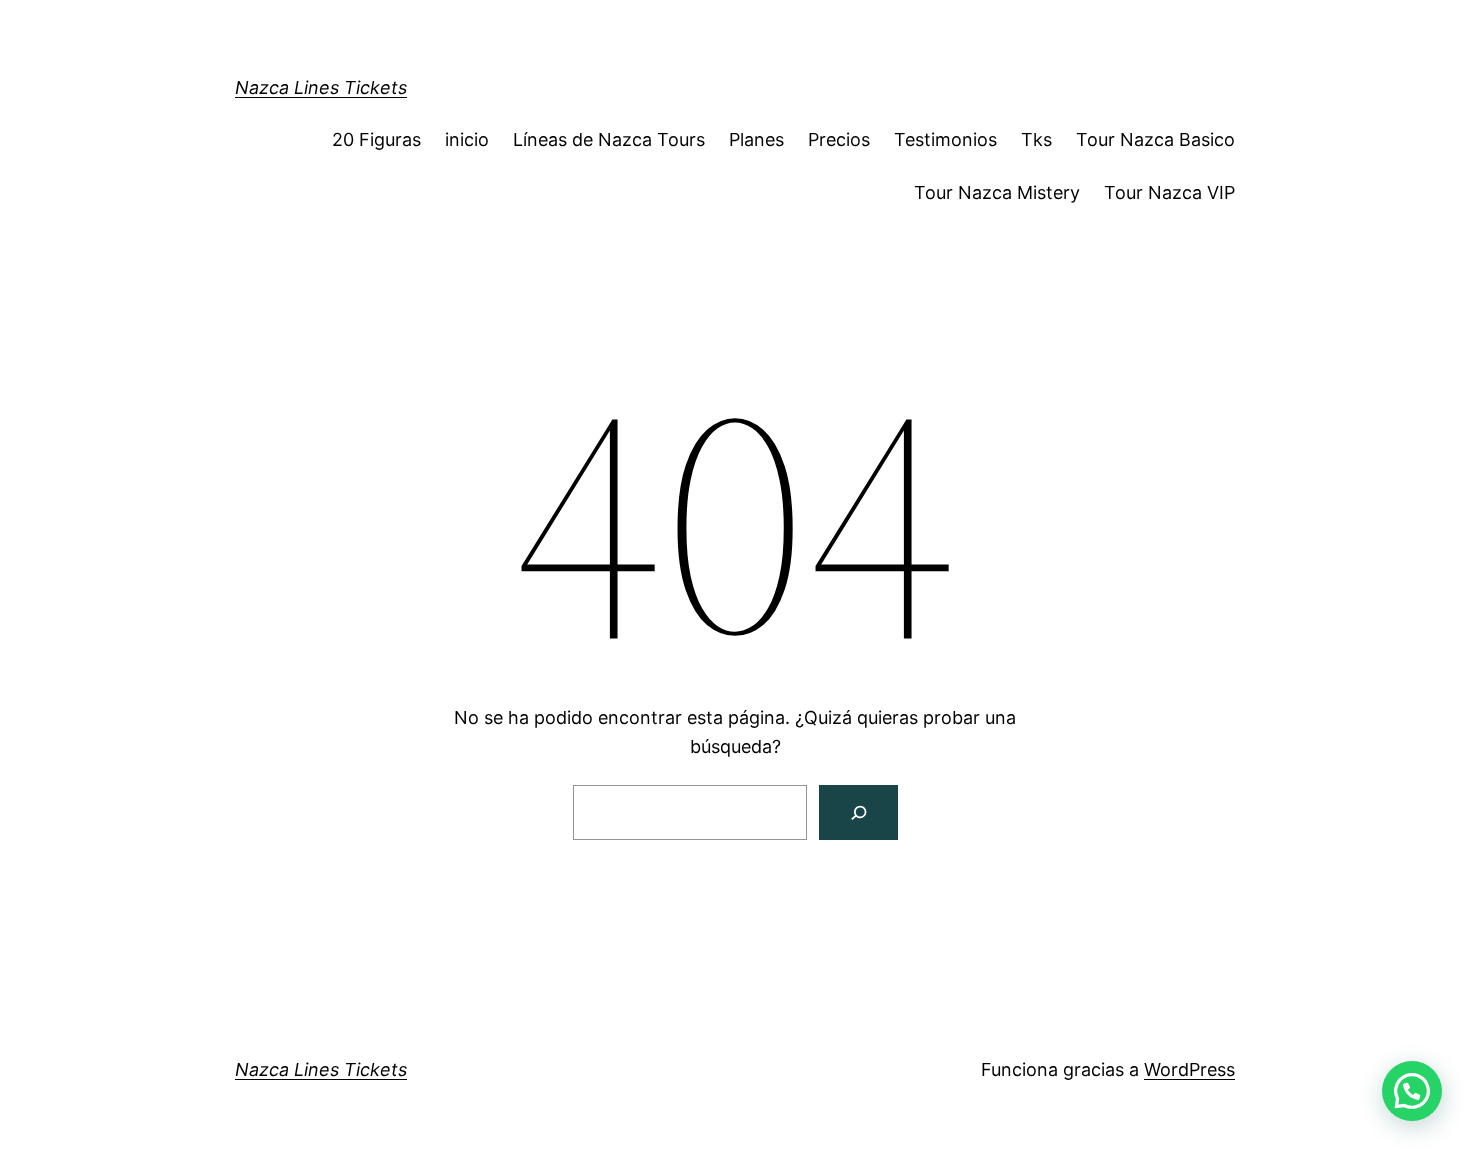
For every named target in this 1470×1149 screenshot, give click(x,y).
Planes (756, 139)
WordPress (1189, 1069)
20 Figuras (376, 139)
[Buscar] (858, 812)
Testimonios (945, 139)
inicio (467, 139)
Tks (1036, 139)
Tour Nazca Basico (1155, 139)
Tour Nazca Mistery (997, 192)
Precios (839, 139)
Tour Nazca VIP (1169, 192)
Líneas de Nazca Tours (609, 139)
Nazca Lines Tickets (321, 87)
